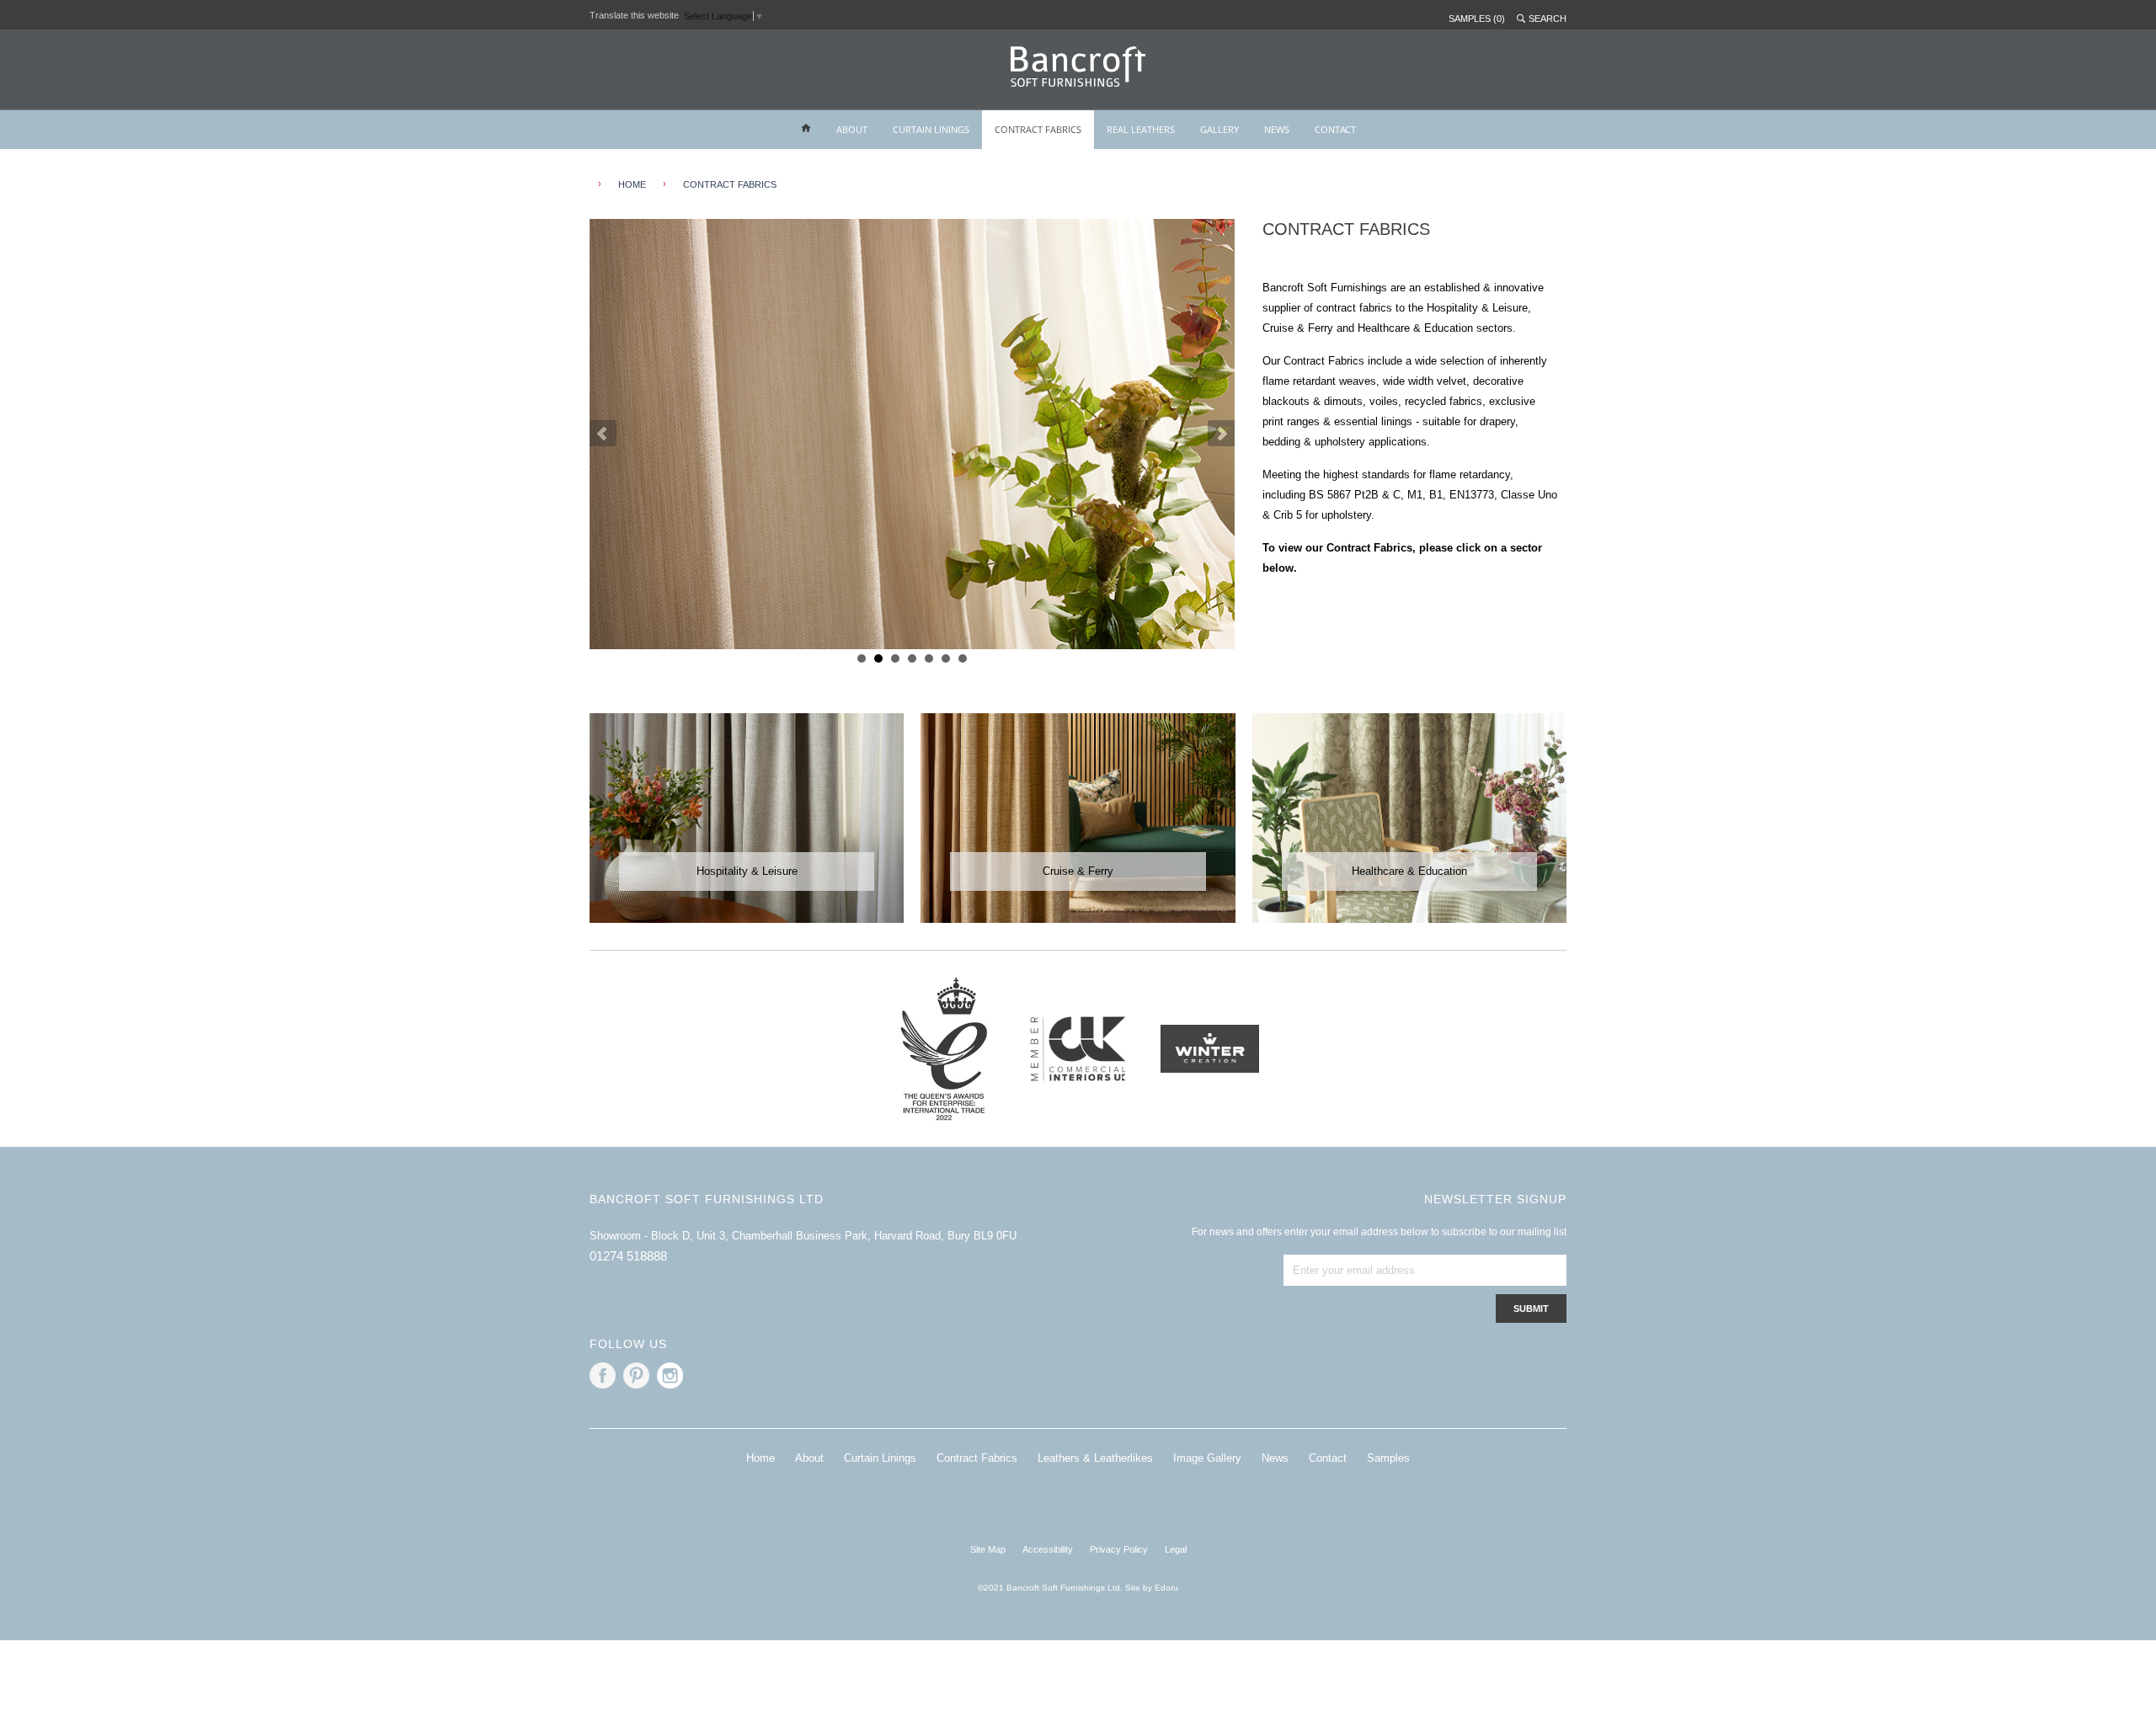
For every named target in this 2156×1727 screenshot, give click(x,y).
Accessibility (1048, 1549)
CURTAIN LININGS (931, 129)
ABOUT (852, 129)
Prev (603, 434)
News (1275, 1458)
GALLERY (1219, 129)
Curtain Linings (880, 1458)
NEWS (1277, 129)
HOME (632, 184)
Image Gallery (1207, 1458)
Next (1221, 434)
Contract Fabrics (730, 184)
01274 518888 (628, 1256)
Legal (1176, 1549)
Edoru (1166, 1588)
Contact (1328, 1458)
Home (760, 1458)
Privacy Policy (1119, 1549)
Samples (1388, 1458)
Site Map (988, 1549)
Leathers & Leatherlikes (1095, 1458)
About (809, 1458)
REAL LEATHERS (1141, 129)
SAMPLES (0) (1477, 19)
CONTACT (1335, 129)
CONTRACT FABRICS (1038, 129)
